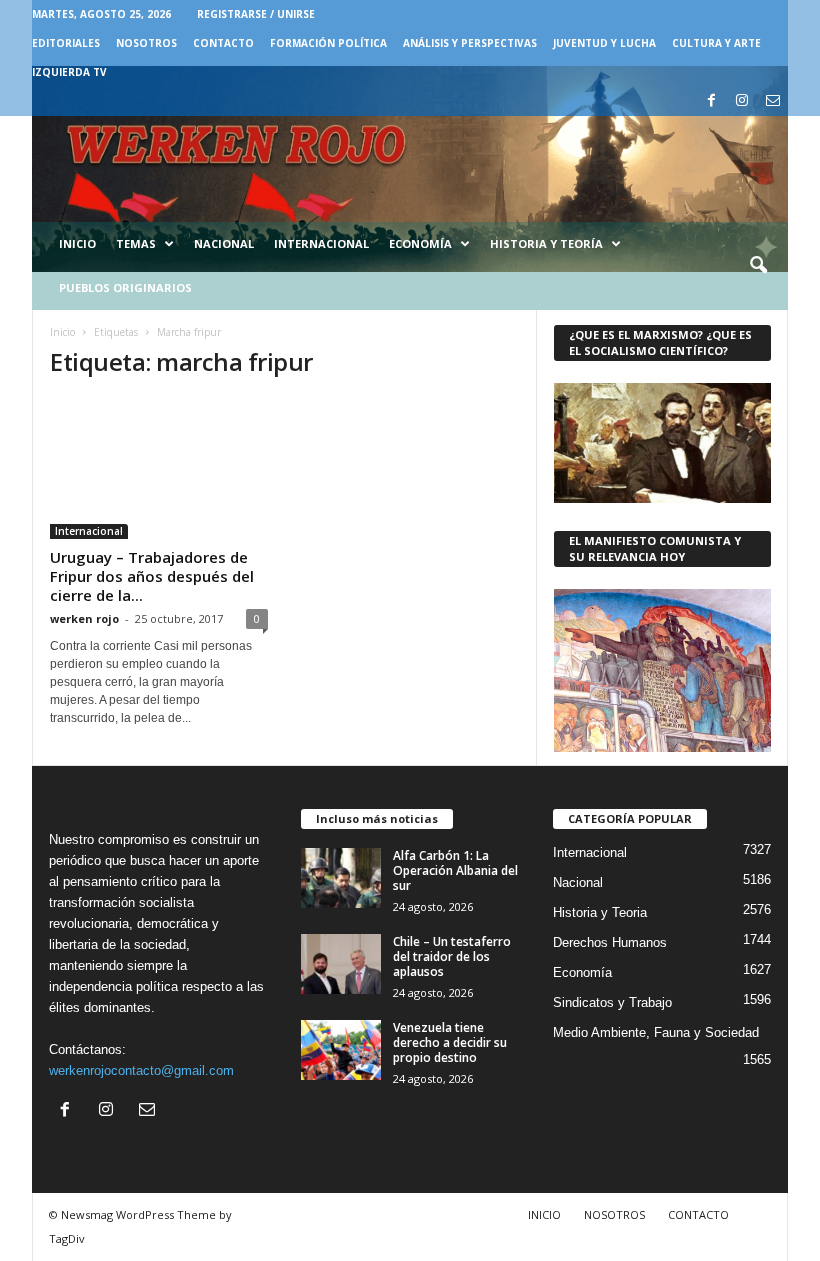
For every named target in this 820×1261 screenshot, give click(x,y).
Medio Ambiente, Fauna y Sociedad (656, 1032)
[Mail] (773, 101)
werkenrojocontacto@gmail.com (141, 1070)
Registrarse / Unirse (256, 14)
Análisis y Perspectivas (470, 43)
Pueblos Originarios (125, 287)
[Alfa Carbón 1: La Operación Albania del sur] (341, 878)
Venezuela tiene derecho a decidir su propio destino (450, 1042)
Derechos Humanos (610, 942)
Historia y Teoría (546, 243)
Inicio (77, 243)
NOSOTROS (146, 43)
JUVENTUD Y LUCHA (604, 43)
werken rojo (84, 618)
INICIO (544, 1214)
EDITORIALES (66, 43)
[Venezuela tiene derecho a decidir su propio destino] (341, 1050)
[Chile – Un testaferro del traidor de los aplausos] (341, 964)
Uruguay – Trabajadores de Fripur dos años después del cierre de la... (152, 576)
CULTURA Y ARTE (716, 43)
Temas (136, 243)
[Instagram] (742, 101)
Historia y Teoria (600, 912)
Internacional (321, 243)
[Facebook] (711, 101)
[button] (758, 266)
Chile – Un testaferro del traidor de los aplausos (452, 956)
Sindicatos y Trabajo (612, 1002)
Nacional (224, 243)
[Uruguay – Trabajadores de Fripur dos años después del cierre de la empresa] (159, 468)
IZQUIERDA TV (69, 72)
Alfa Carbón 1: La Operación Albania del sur (455, 870)
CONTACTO (223, 43)
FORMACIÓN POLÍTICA (328, 43)
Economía (420, 243)
